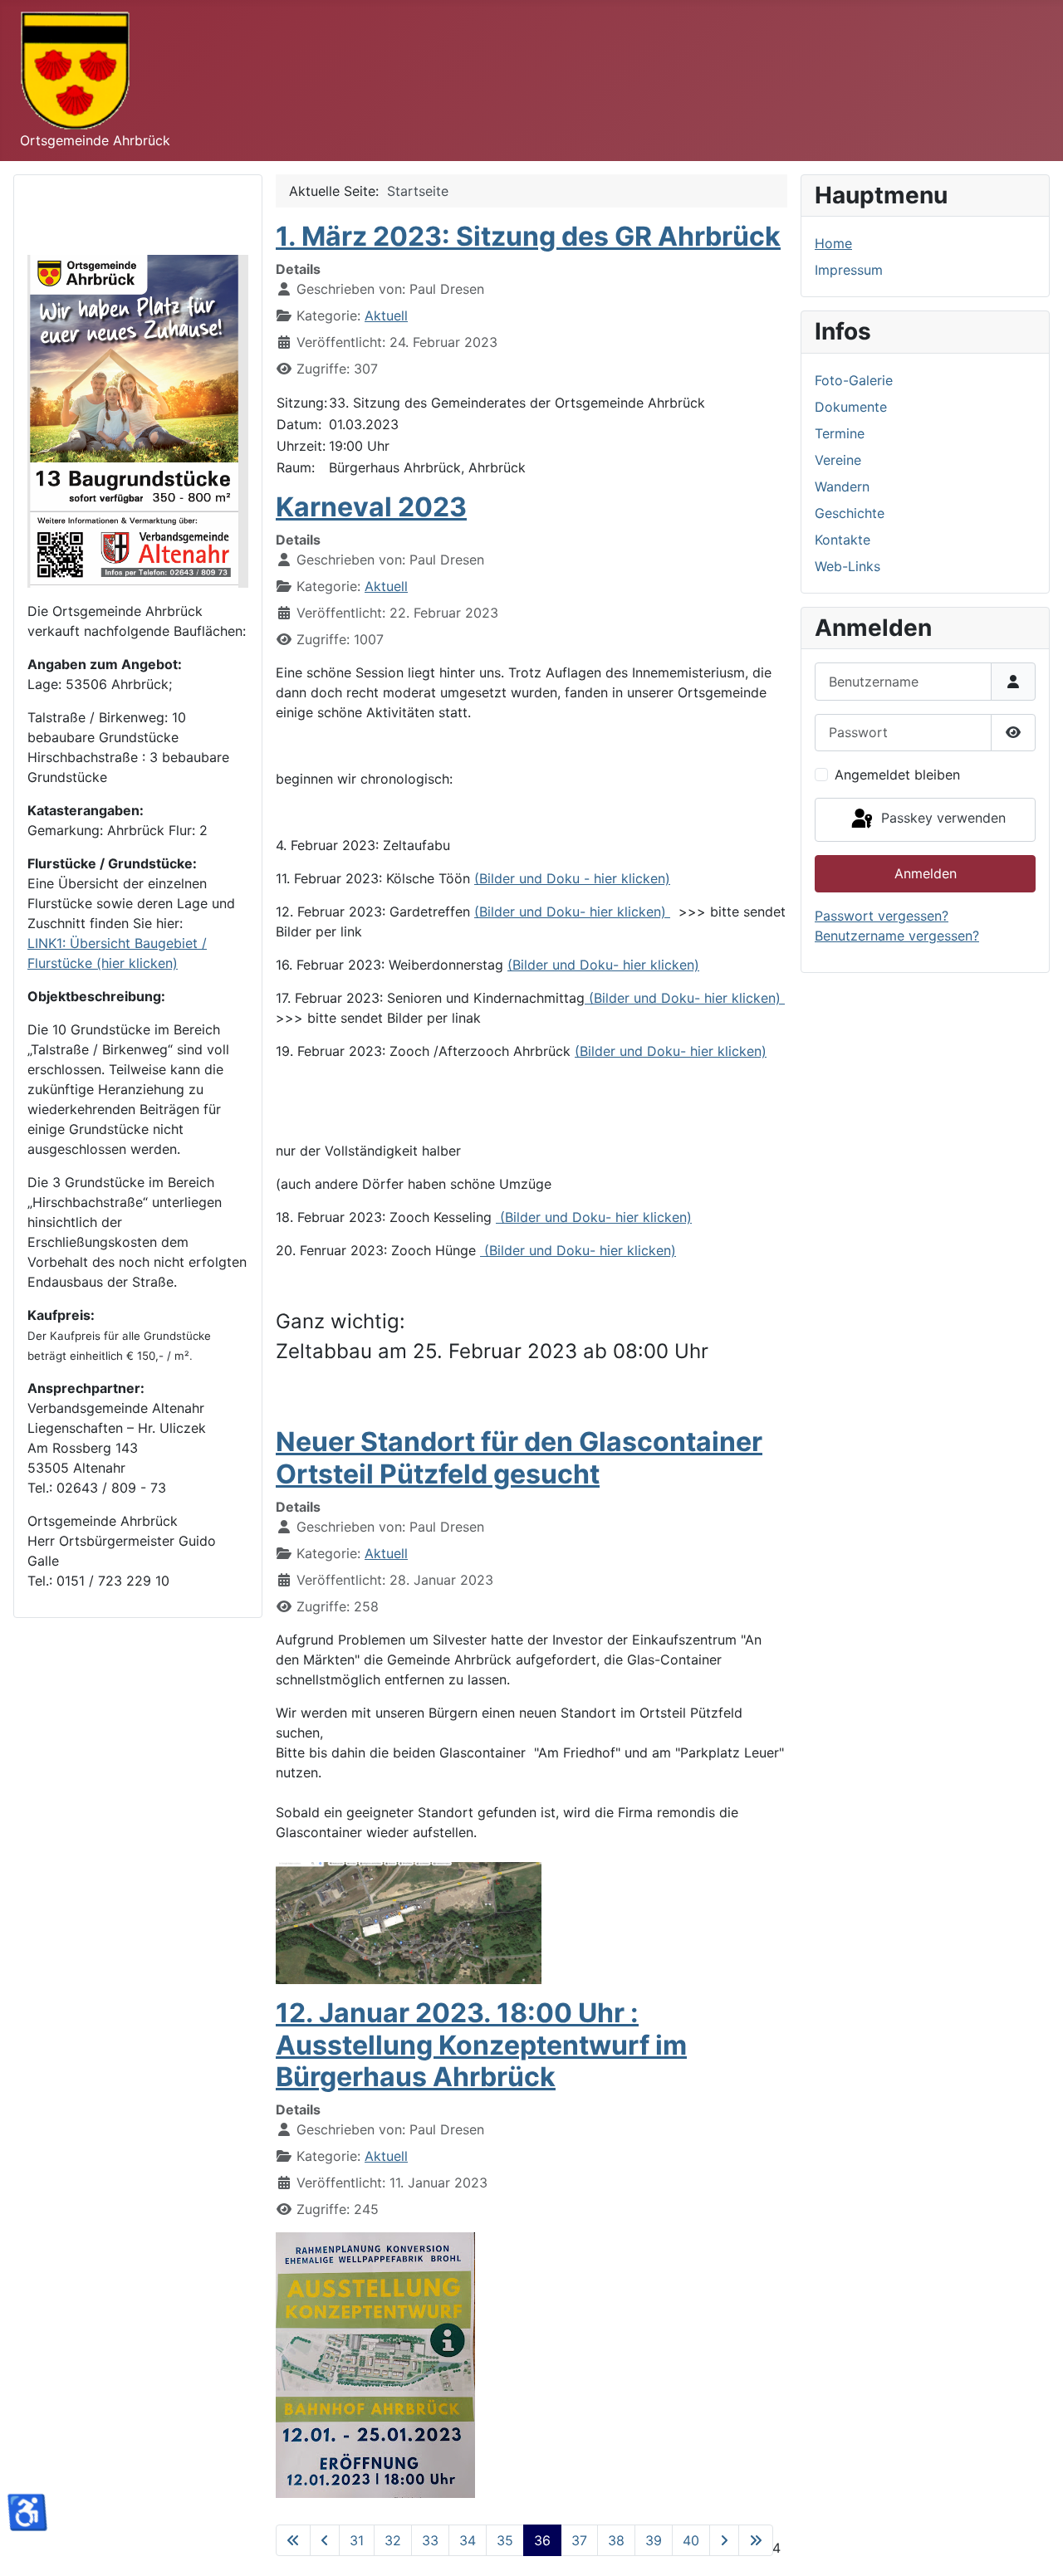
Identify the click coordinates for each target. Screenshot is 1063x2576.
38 (616, 2540)
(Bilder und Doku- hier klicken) (572, 912)
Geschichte (850, 513)
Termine (840, 433)
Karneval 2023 (371, 507)
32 (393, 2540)
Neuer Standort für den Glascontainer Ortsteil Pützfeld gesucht (519, 1457)
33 (430, 2540)
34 (468, 2540)
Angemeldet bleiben (897, 775)
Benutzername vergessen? (897, 936)
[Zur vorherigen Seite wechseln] (325, 2540)
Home (833, 243)
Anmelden (926, 873)
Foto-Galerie (854, 380)
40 (691, 2540)
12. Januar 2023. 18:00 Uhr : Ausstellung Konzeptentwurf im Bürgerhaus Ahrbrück (481, 2045)
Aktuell (386, 315)
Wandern (842, 486)
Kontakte (843, 540)
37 (579, 2540)
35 (505, 2540)
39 (654, 2540)
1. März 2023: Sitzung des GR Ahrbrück (528, 236)
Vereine (838, 460)
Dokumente (851, 407)
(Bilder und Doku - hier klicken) (572, 878)
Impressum (849, 270)
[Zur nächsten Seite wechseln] (724, 2540)
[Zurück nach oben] (1034, 2545)
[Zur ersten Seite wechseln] (293, 2540)
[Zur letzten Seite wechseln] (756, 2540)
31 (357, 2540)
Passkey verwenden (941, 819)
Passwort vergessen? (882, 916)
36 (542, 2540)
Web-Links (847, 566)
